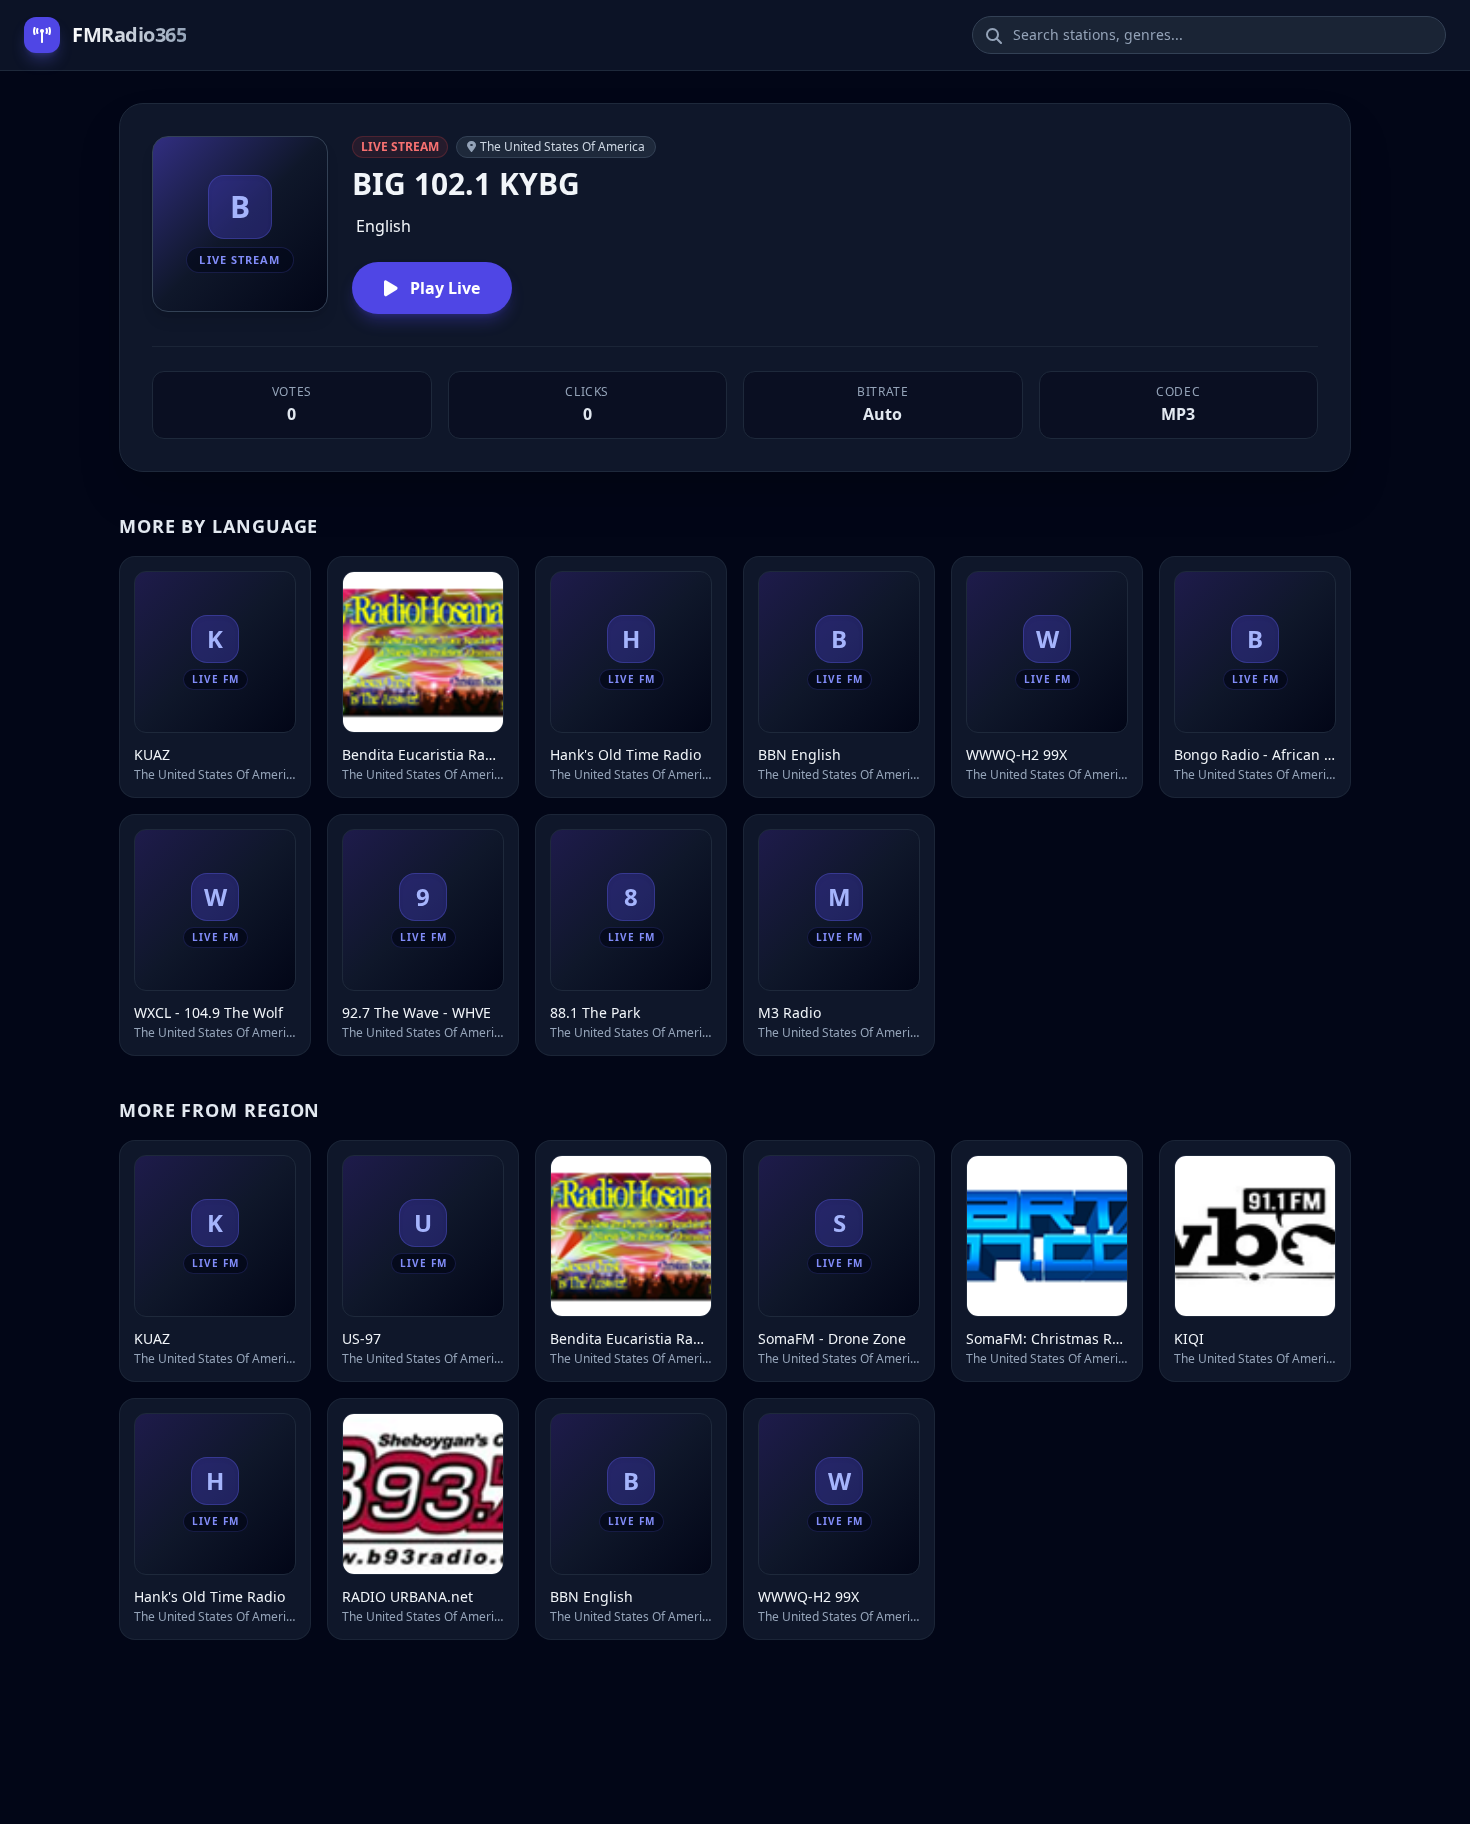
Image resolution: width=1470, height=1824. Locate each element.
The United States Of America (562, 146)
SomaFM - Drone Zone (832, 1338)
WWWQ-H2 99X (1016, 754)
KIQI (1189, 1338)
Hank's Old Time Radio (625, 754)
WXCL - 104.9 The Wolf (208, 1012)
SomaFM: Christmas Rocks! (1047, 1338)
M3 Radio (789, 1012)
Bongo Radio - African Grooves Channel (1255, 754)
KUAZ (152, 754)
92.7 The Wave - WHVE (416, 1012)
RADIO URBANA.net (407, 1596)
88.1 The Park (595, 1012)
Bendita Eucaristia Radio (423, 754)
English (383, 226)
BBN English (799, 754)
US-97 (361, 1338)
